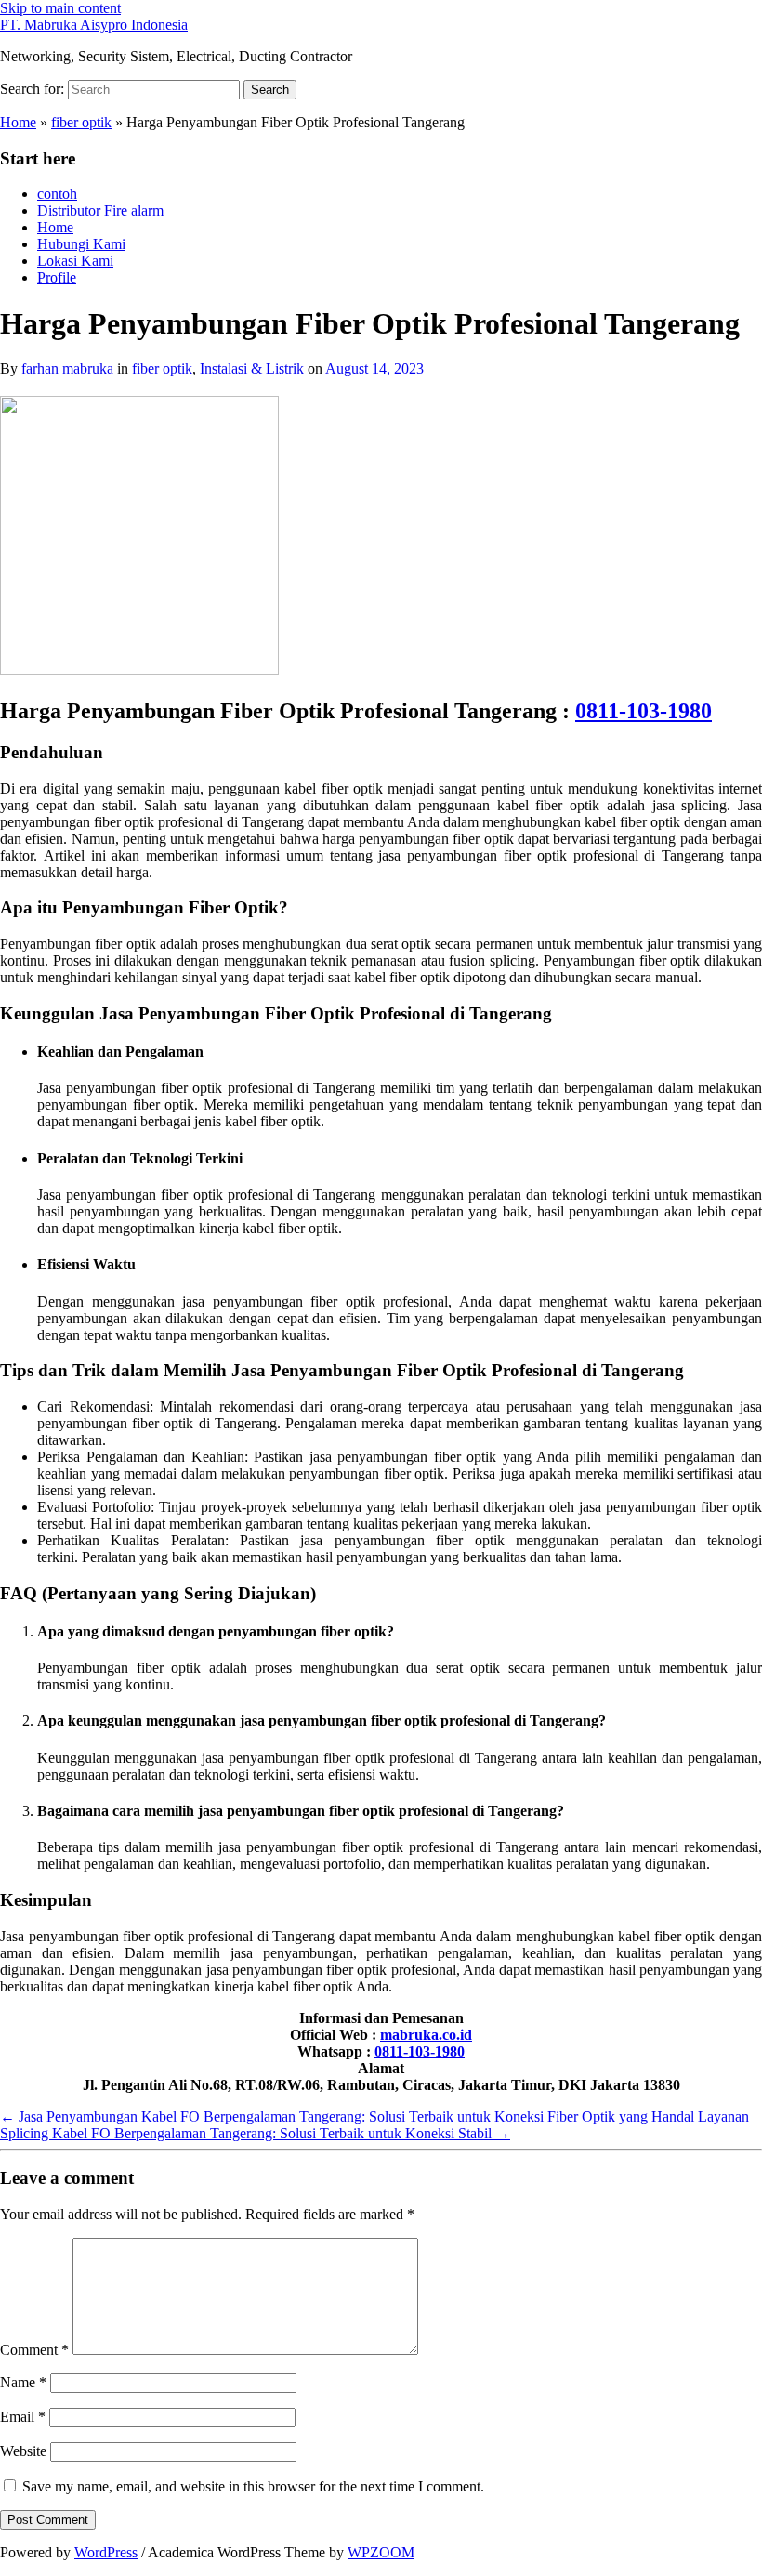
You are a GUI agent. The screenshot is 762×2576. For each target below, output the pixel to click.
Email (23, 2417)
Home (18, 122)
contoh (57, 194)
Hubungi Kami (81, 244)
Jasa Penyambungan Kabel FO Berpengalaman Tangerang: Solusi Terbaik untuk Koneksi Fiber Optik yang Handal (347, 2116)
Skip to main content (60, 8)
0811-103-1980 (644, 711)
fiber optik (81, 122)
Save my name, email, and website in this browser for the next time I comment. (253, 2486)
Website (23, 2451)
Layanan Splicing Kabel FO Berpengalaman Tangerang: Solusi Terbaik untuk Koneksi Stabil (374, 2125)
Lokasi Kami (75, 261)
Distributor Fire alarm (100, 210)
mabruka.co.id (426, 2035)
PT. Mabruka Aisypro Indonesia (94, 25)
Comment (34, 2350)
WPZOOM (381, 2552)
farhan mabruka (67, 368)
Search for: (32, 89)
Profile (57, 277)
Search (270, 90)
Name (23, 2382)
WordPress (106, 2552)
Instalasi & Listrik (252, 368)
